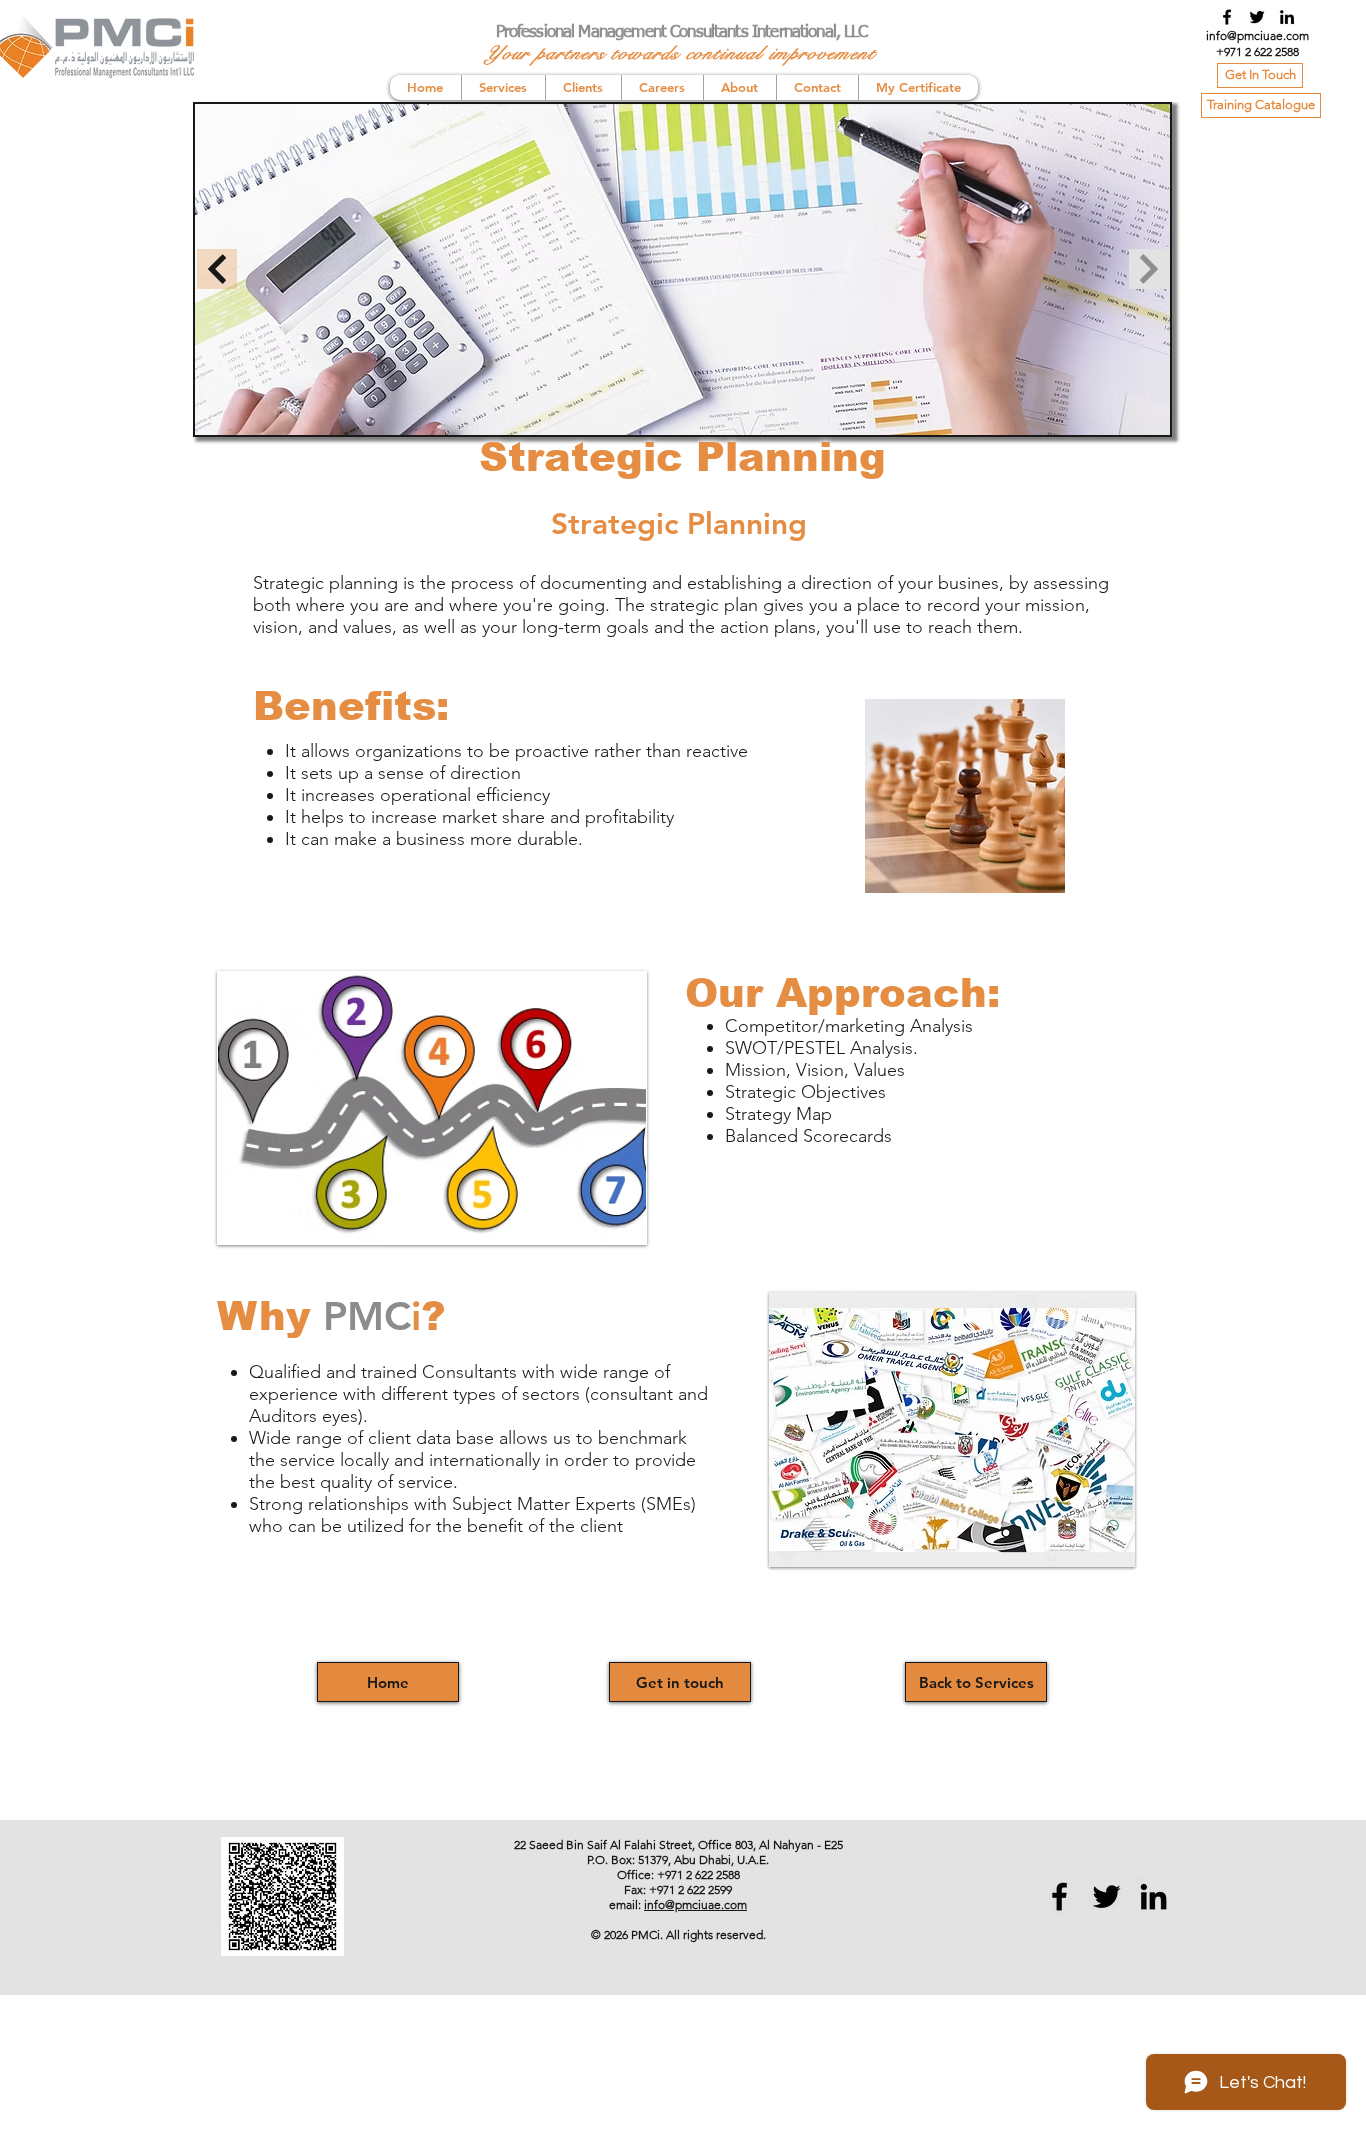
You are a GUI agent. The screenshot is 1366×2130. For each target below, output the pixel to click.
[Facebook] (1227, 17)
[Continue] (217, 269)
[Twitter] (1257, 17)
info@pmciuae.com (1257, 35)
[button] (432, 1108)
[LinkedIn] (1287, 17)
